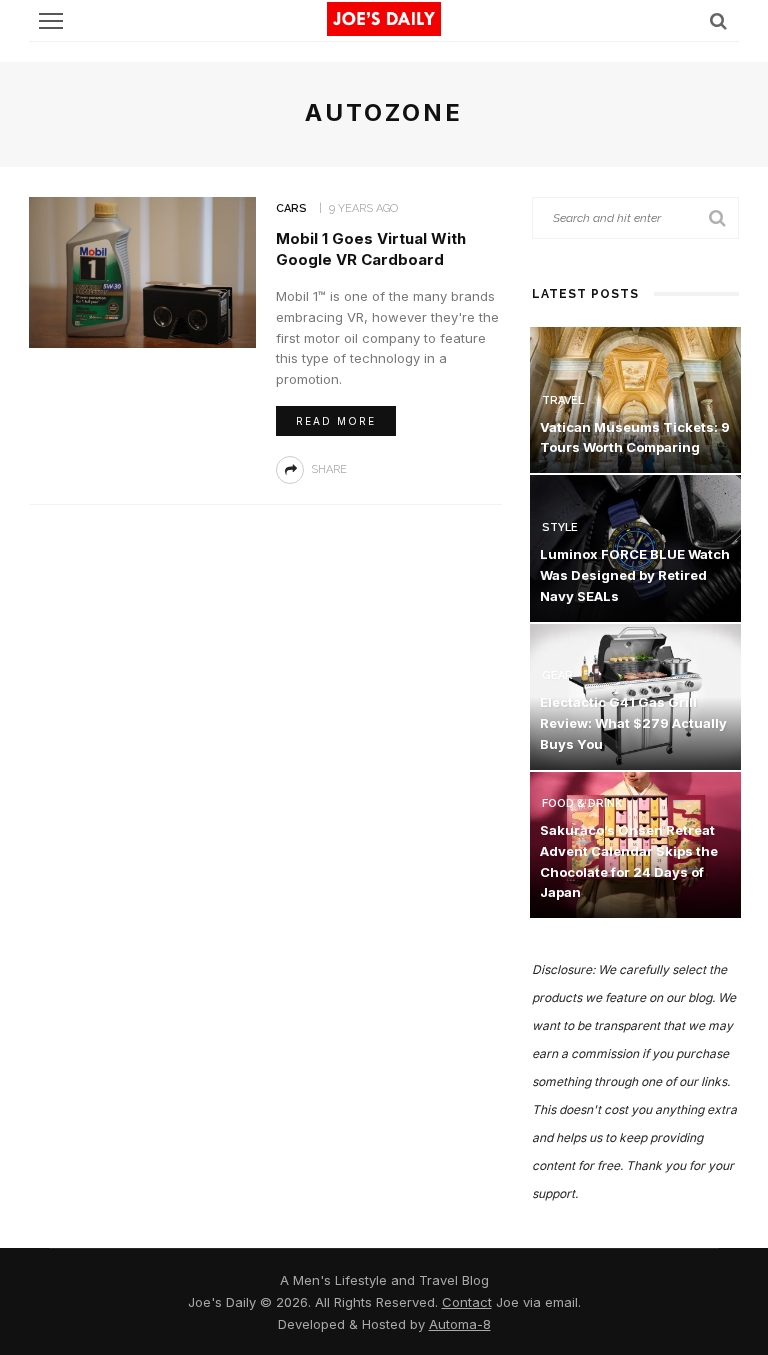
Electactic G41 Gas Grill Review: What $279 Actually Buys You (633, 723)
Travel (563, 400)
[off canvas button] (51, 21)
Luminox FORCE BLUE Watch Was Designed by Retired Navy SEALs (635, 575)
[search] (718, 20)
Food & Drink (582, 803)
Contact (467, 1302)
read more (336, 421)
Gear (557, 675)
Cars (291, 208)
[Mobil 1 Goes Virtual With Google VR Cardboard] (142, 270)
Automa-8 (460, 1324)
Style (560, 527)
